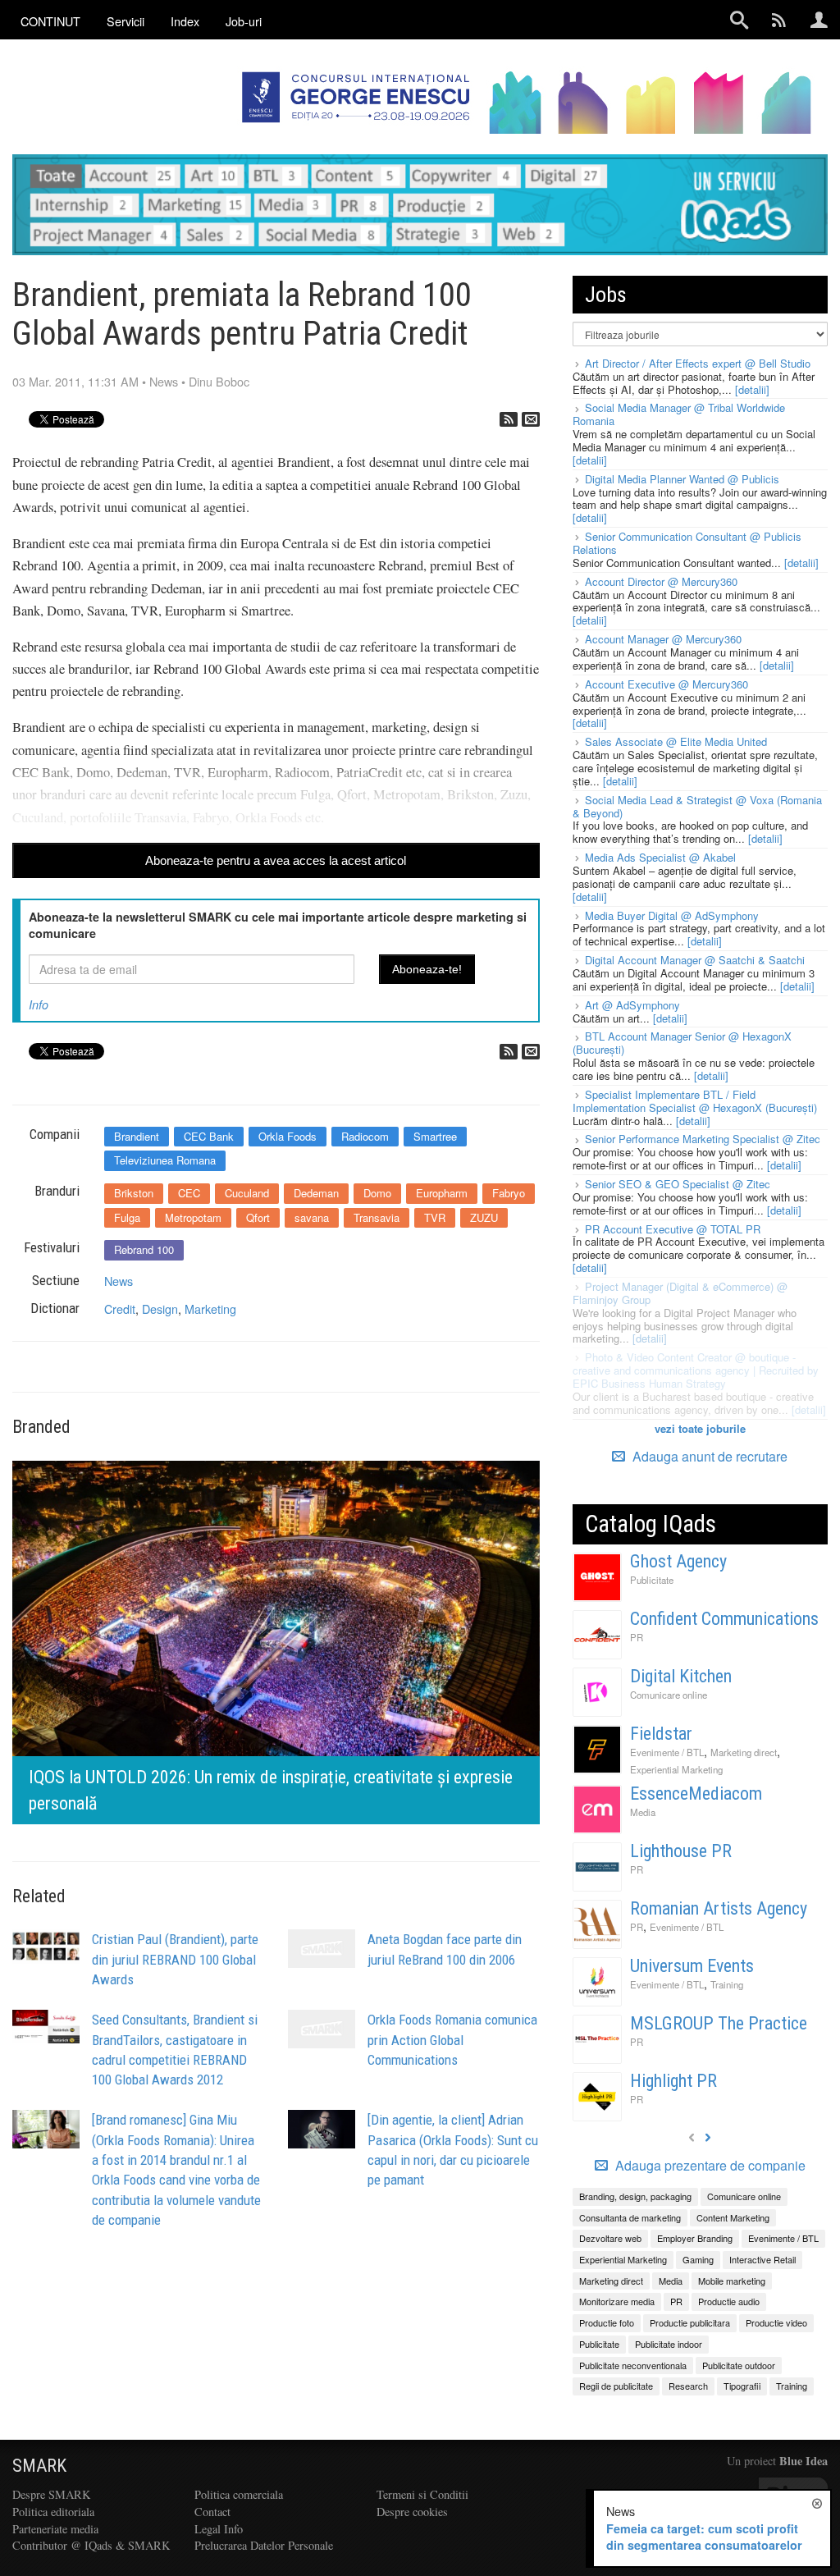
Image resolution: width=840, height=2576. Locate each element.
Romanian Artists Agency (719, 1908)
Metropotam (193, 1217)
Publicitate (652, 1580)
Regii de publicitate (616, 2386)
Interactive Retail (762, 2259)
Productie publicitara (690, 2322)
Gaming (698, 2259)
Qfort (258, 1217)
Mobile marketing (732, 2281)
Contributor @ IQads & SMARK (91, 2545)
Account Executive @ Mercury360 (667, 684)
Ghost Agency (678, 1561)
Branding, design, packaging (635, 2196)
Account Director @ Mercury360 (661, 581)
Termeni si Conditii (422, 2494)
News (164, 381)
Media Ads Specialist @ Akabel (660, 857)
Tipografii (742, 2386)
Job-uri (244, 21)
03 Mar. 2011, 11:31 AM (75, 381)
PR (637, 1637)
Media (643, 1812)
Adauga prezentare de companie (709, 2166)
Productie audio (729, 2301)
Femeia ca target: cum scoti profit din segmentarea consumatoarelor (704, 2537)
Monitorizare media (617, 2301)
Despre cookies (412, 2512)
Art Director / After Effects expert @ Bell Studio (698, 363)
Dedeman (316, 1193)
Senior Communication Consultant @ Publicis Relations (687, 543)
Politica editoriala (53, 2512)
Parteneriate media (55, 2529)
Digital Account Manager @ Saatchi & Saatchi (695, 960)
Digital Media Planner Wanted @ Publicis (682, 479)
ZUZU (484, 1217)
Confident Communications (724, 1619)
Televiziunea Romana (165, 1160)
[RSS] (509, 419)
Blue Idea (803, 2461)
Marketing (210, 1309)
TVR (435, 1217)
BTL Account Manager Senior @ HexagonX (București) (682, 1043)
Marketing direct (744, 1752)
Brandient (137, 1136)
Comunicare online (669, 1695)
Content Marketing (733, 2217)
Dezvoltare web (610, 2238)
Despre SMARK (51, 2494)
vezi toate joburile (700, 1428)
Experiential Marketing (676, 1769)
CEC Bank (209, 1136)
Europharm (442, 1193)
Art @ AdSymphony (632, 1005)
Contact (212, 2512)
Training (727, 1984)
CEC (189, 1193)
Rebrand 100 (144, 1249)
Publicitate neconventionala (633, 2365)
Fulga (127, 1217)
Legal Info (219, 2529)
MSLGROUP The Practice (719, 2023)
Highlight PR (673, 2081)
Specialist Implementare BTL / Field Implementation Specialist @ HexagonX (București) (695, 1101)
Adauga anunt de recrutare (708, 1456)
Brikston (134, 1193)
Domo (377, 1193)
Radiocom (365, 1136)
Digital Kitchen (681, 1676)
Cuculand (247, 1193)
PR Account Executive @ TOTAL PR (673, 1229)
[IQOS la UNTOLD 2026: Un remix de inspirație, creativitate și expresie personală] (276, 1640)
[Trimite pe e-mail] (531, 419)
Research (688, 2386)
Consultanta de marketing (630, 2217)
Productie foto (607, 2322)
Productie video (776, 2322)
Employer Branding (695, 2238)
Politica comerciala (239, 2494)
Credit (120, 1309)
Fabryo (509, 1193)
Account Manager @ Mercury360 (663, 639)
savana (312, 1217)
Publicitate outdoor (739, 2365)
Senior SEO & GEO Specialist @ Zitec (678, 1184)
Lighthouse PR (681, 1851)
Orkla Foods (288, 1136)
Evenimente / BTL (667, 1752)
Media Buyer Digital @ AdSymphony (672, 915)
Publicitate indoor (669, 2344)
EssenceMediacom (696, 1794)
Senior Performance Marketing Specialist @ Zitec (703, 1139)
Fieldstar (661, 1734)
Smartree (435, 1136)
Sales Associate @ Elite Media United (676, 741)
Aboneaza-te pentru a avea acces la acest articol (276, 860)
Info (39, 1004)
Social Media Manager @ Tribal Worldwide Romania (679, 414)
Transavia (377, 1217)
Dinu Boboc (219, 381)
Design (160, 1309)
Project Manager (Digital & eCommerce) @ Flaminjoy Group (680, 1293)
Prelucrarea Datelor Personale (264, 2545)
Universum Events (692, 1966)
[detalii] (752, 389)
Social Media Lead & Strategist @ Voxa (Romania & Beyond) (697, 806)
